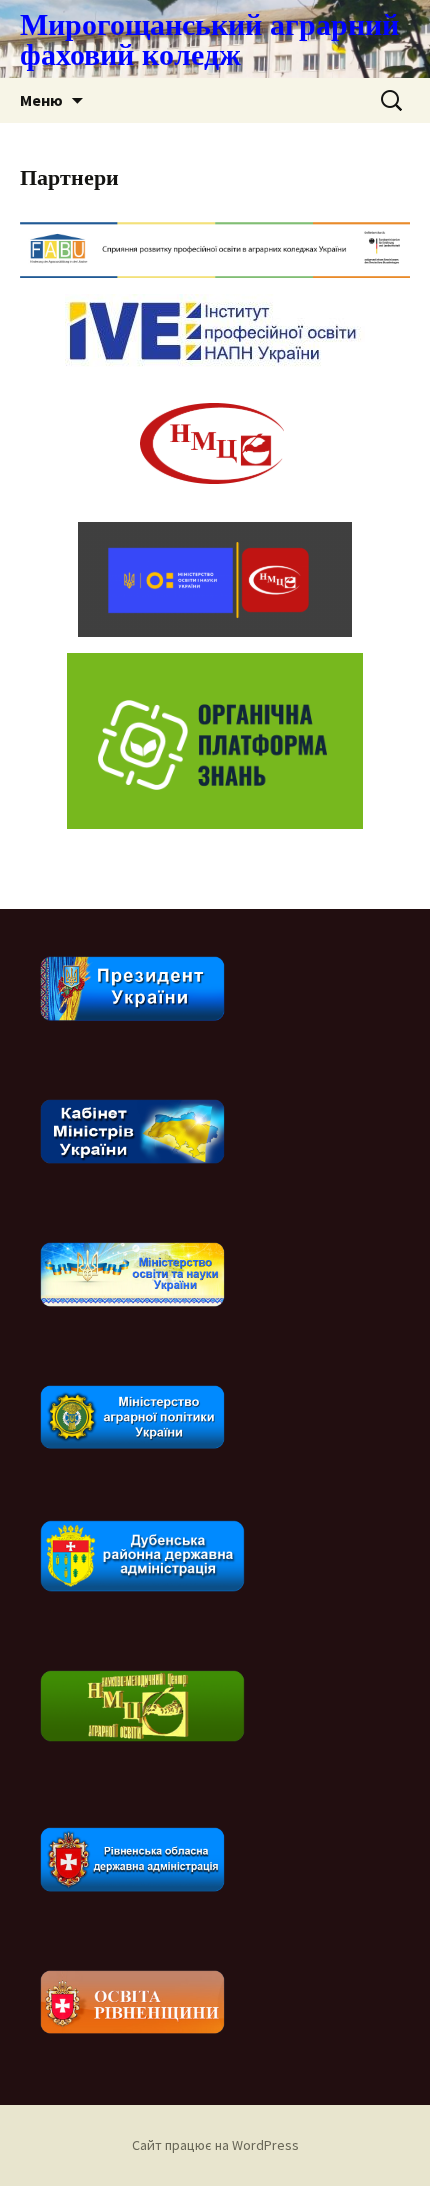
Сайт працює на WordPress (215, 2145)
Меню (41, 100)
